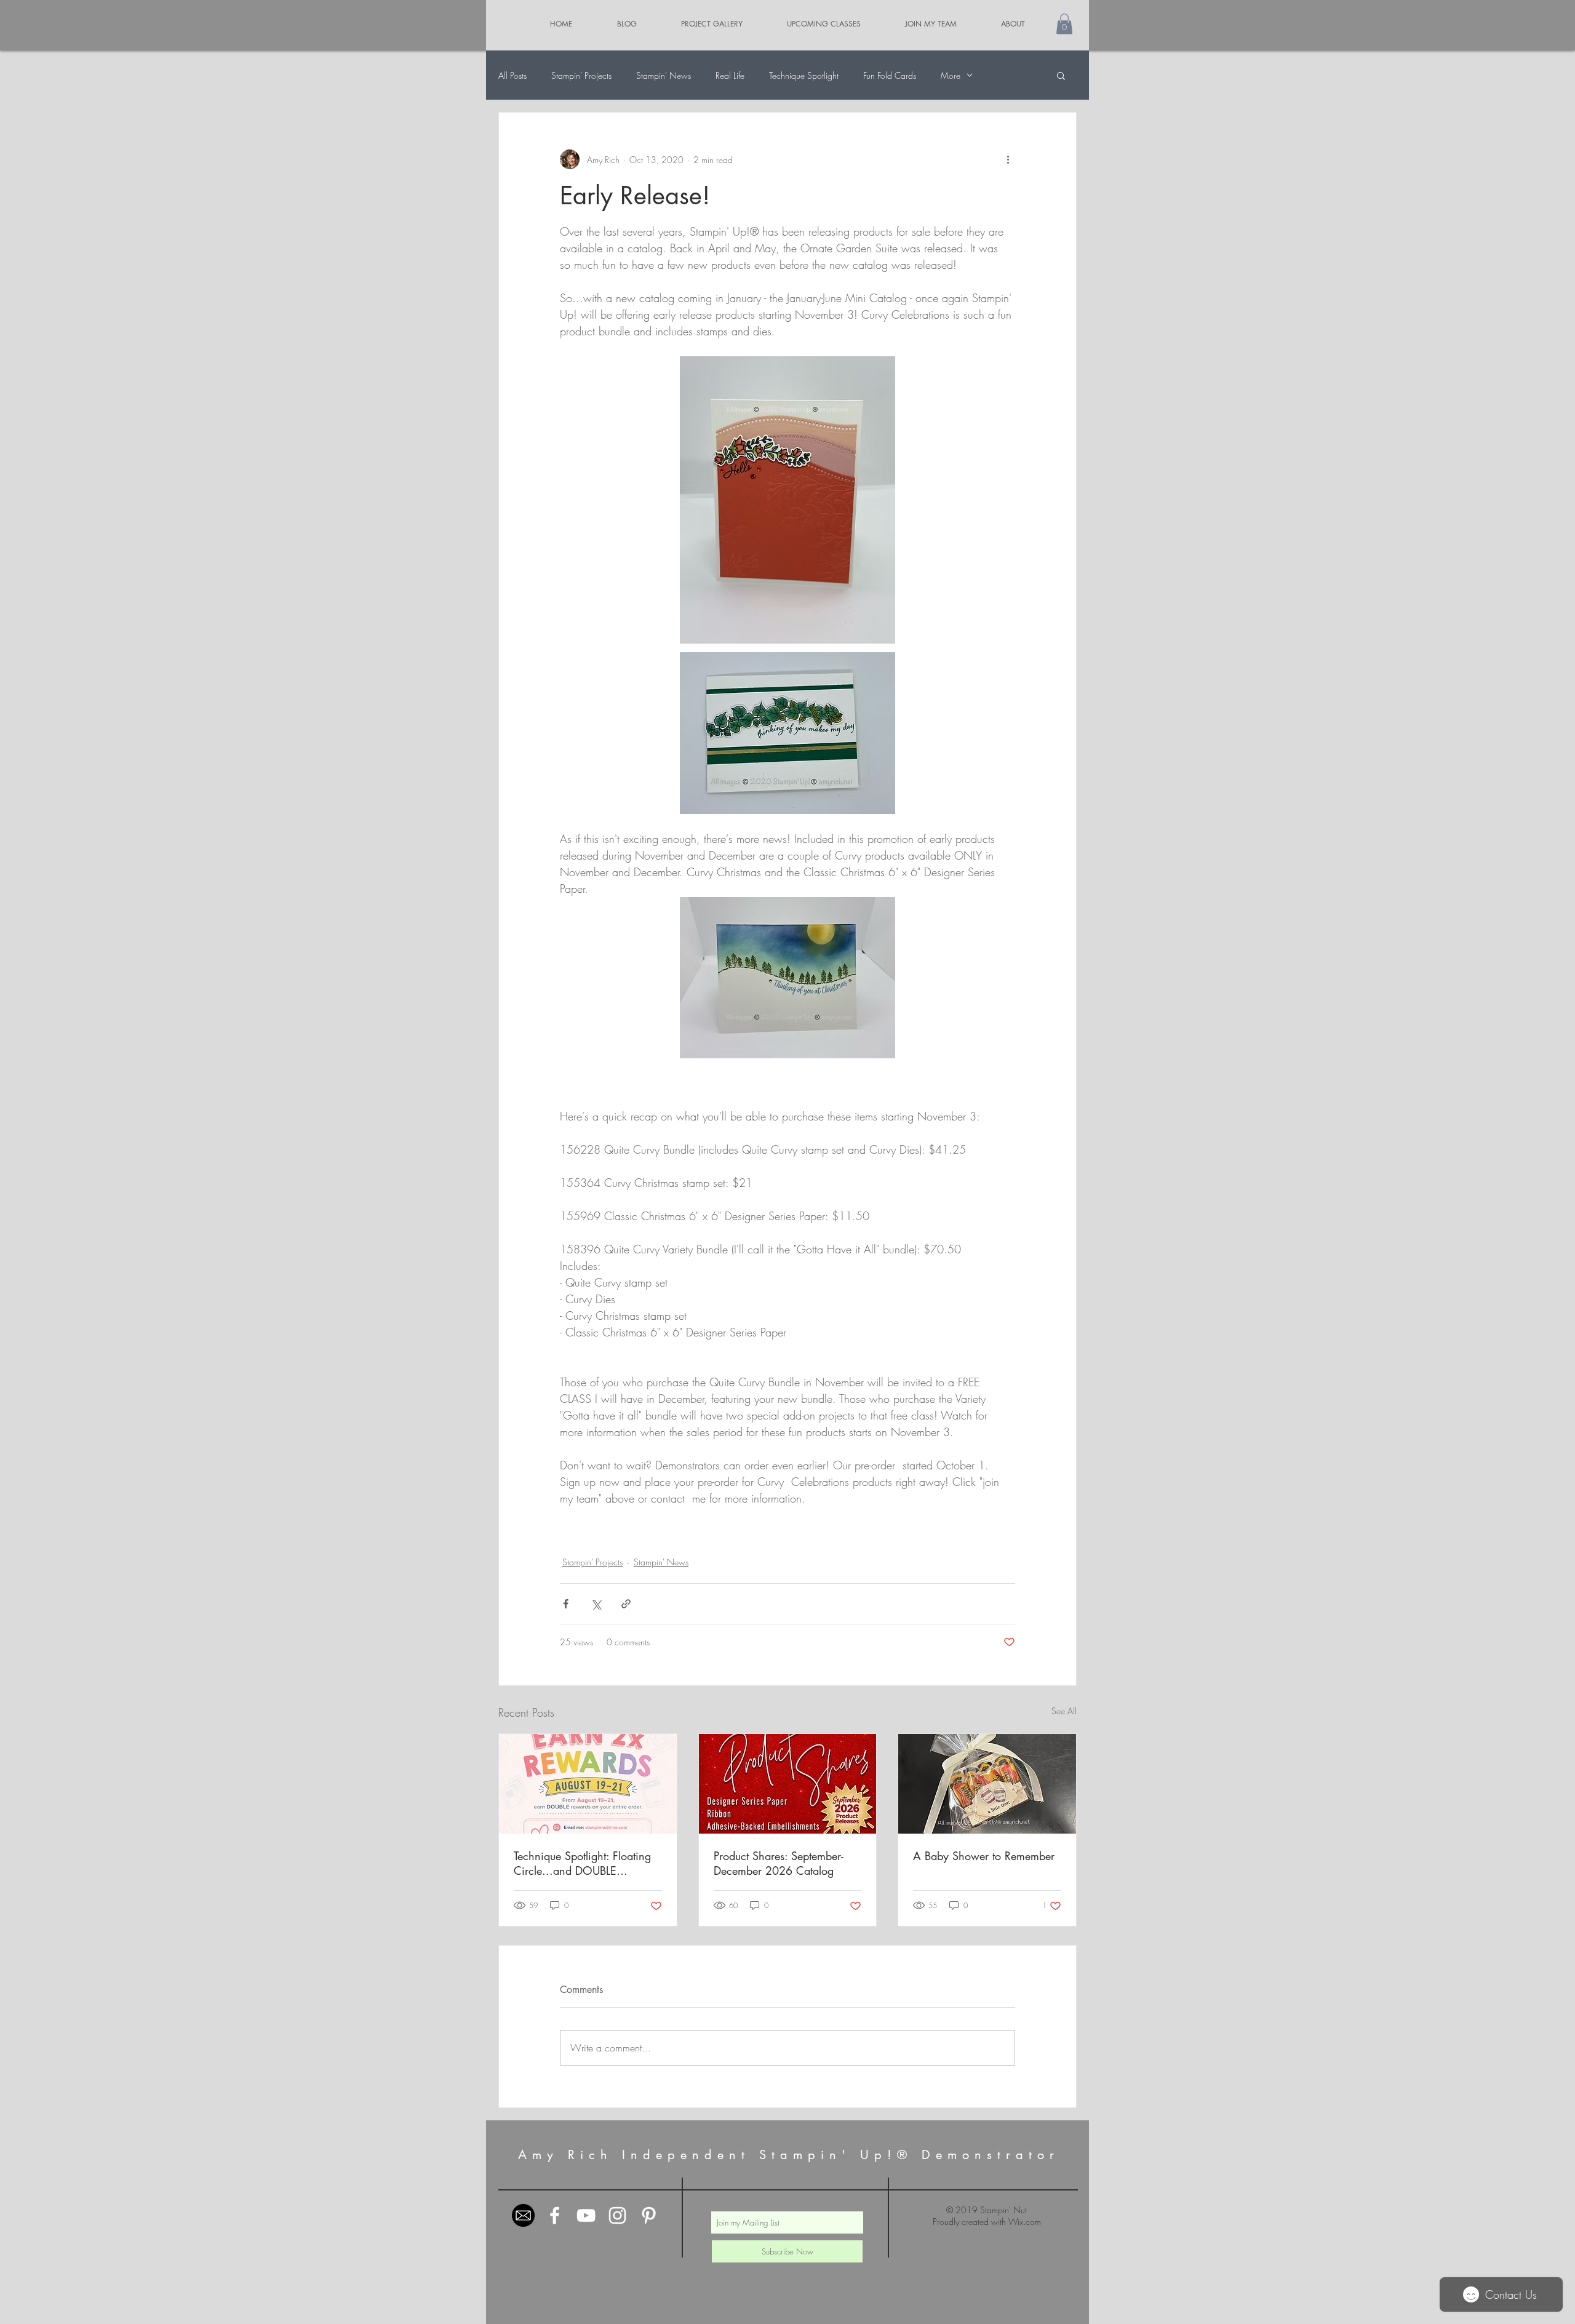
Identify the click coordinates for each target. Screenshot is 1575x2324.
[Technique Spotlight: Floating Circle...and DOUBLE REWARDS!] (588, 1784)
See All (1064, 1711)
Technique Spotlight (804, 75)
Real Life (730, 75)
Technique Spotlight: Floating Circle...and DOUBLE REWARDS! (582, 1863)
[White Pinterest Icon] (649, 2215)
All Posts (512, 75)
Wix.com (1025, 2222)
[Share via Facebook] (566, 1604)
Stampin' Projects (581, 75)
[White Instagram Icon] (617, 2215)
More (951, 75)
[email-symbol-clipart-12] (523, 2215)
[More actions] (1008, 159)
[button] (1064, 24)
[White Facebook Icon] (555, 2215)
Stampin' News (664, 75)
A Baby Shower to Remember (984, 1856)
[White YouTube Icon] (586, 2215)
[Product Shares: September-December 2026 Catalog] (788, 1784)
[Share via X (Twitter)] (596, 1604)
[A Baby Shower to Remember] (987, 1784)
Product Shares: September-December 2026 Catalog (779, 1863)
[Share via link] (626, 1604)
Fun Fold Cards (890, 75)
